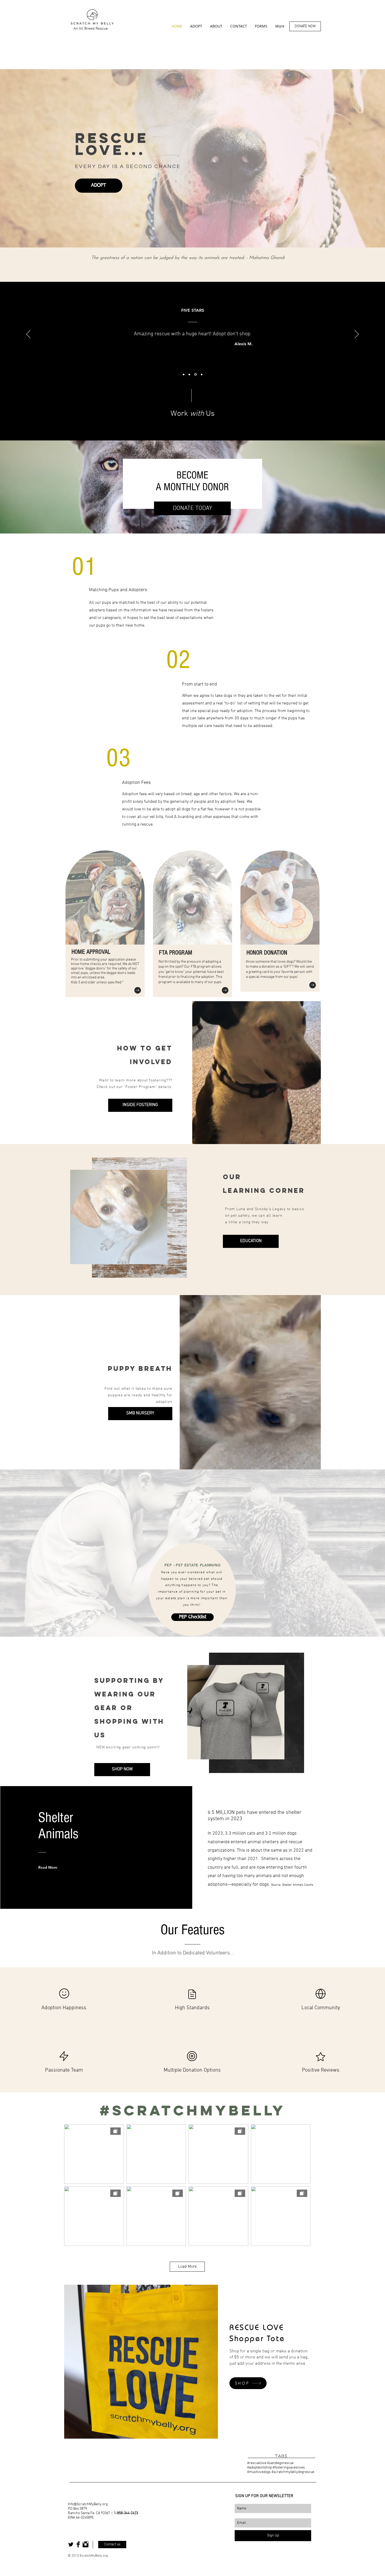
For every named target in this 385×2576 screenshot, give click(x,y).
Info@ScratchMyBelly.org (88, 2504)
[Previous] (28, 335)
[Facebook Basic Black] (78, 2544)
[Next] (357, 335)
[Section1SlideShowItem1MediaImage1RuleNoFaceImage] (184, 374)
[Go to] (138, 990)
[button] (314, 1138)
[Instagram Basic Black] (86, 2544)
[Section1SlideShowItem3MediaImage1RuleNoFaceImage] (196, 374)
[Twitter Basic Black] (71, 2544)
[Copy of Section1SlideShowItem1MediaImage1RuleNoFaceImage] (202, 374)
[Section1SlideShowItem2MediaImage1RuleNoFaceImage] (190, 374)
